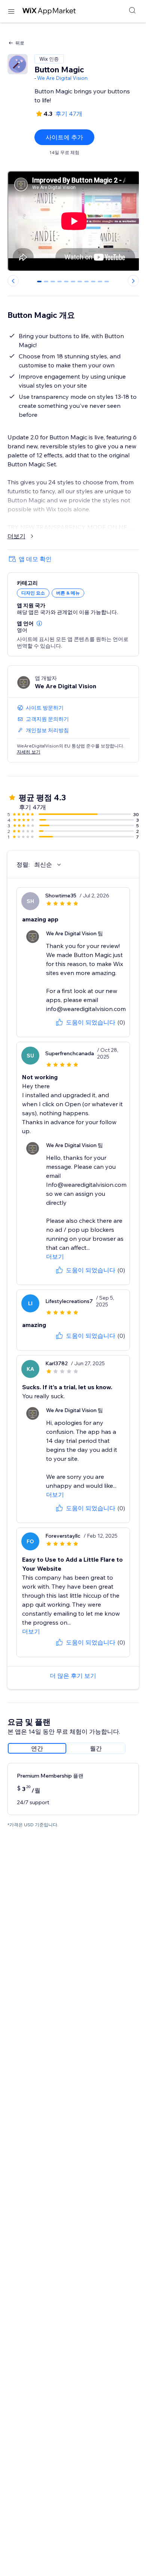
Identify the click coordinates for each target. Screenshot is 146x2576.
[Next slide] (133, 281)
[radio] (37, 1748)
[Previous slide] (13, 281)
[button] (39, 623)
